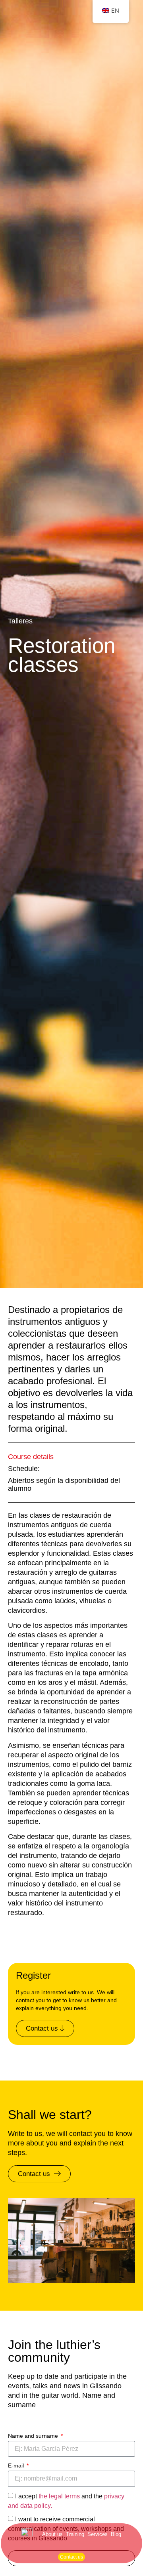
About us (52, 2534)
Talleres (20, 621)
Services (98, 2534)
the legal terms (59, 2496)
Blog (116, 2534)
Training (75, 2534)
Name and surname (34, 2436)
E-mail (17, 2465)
